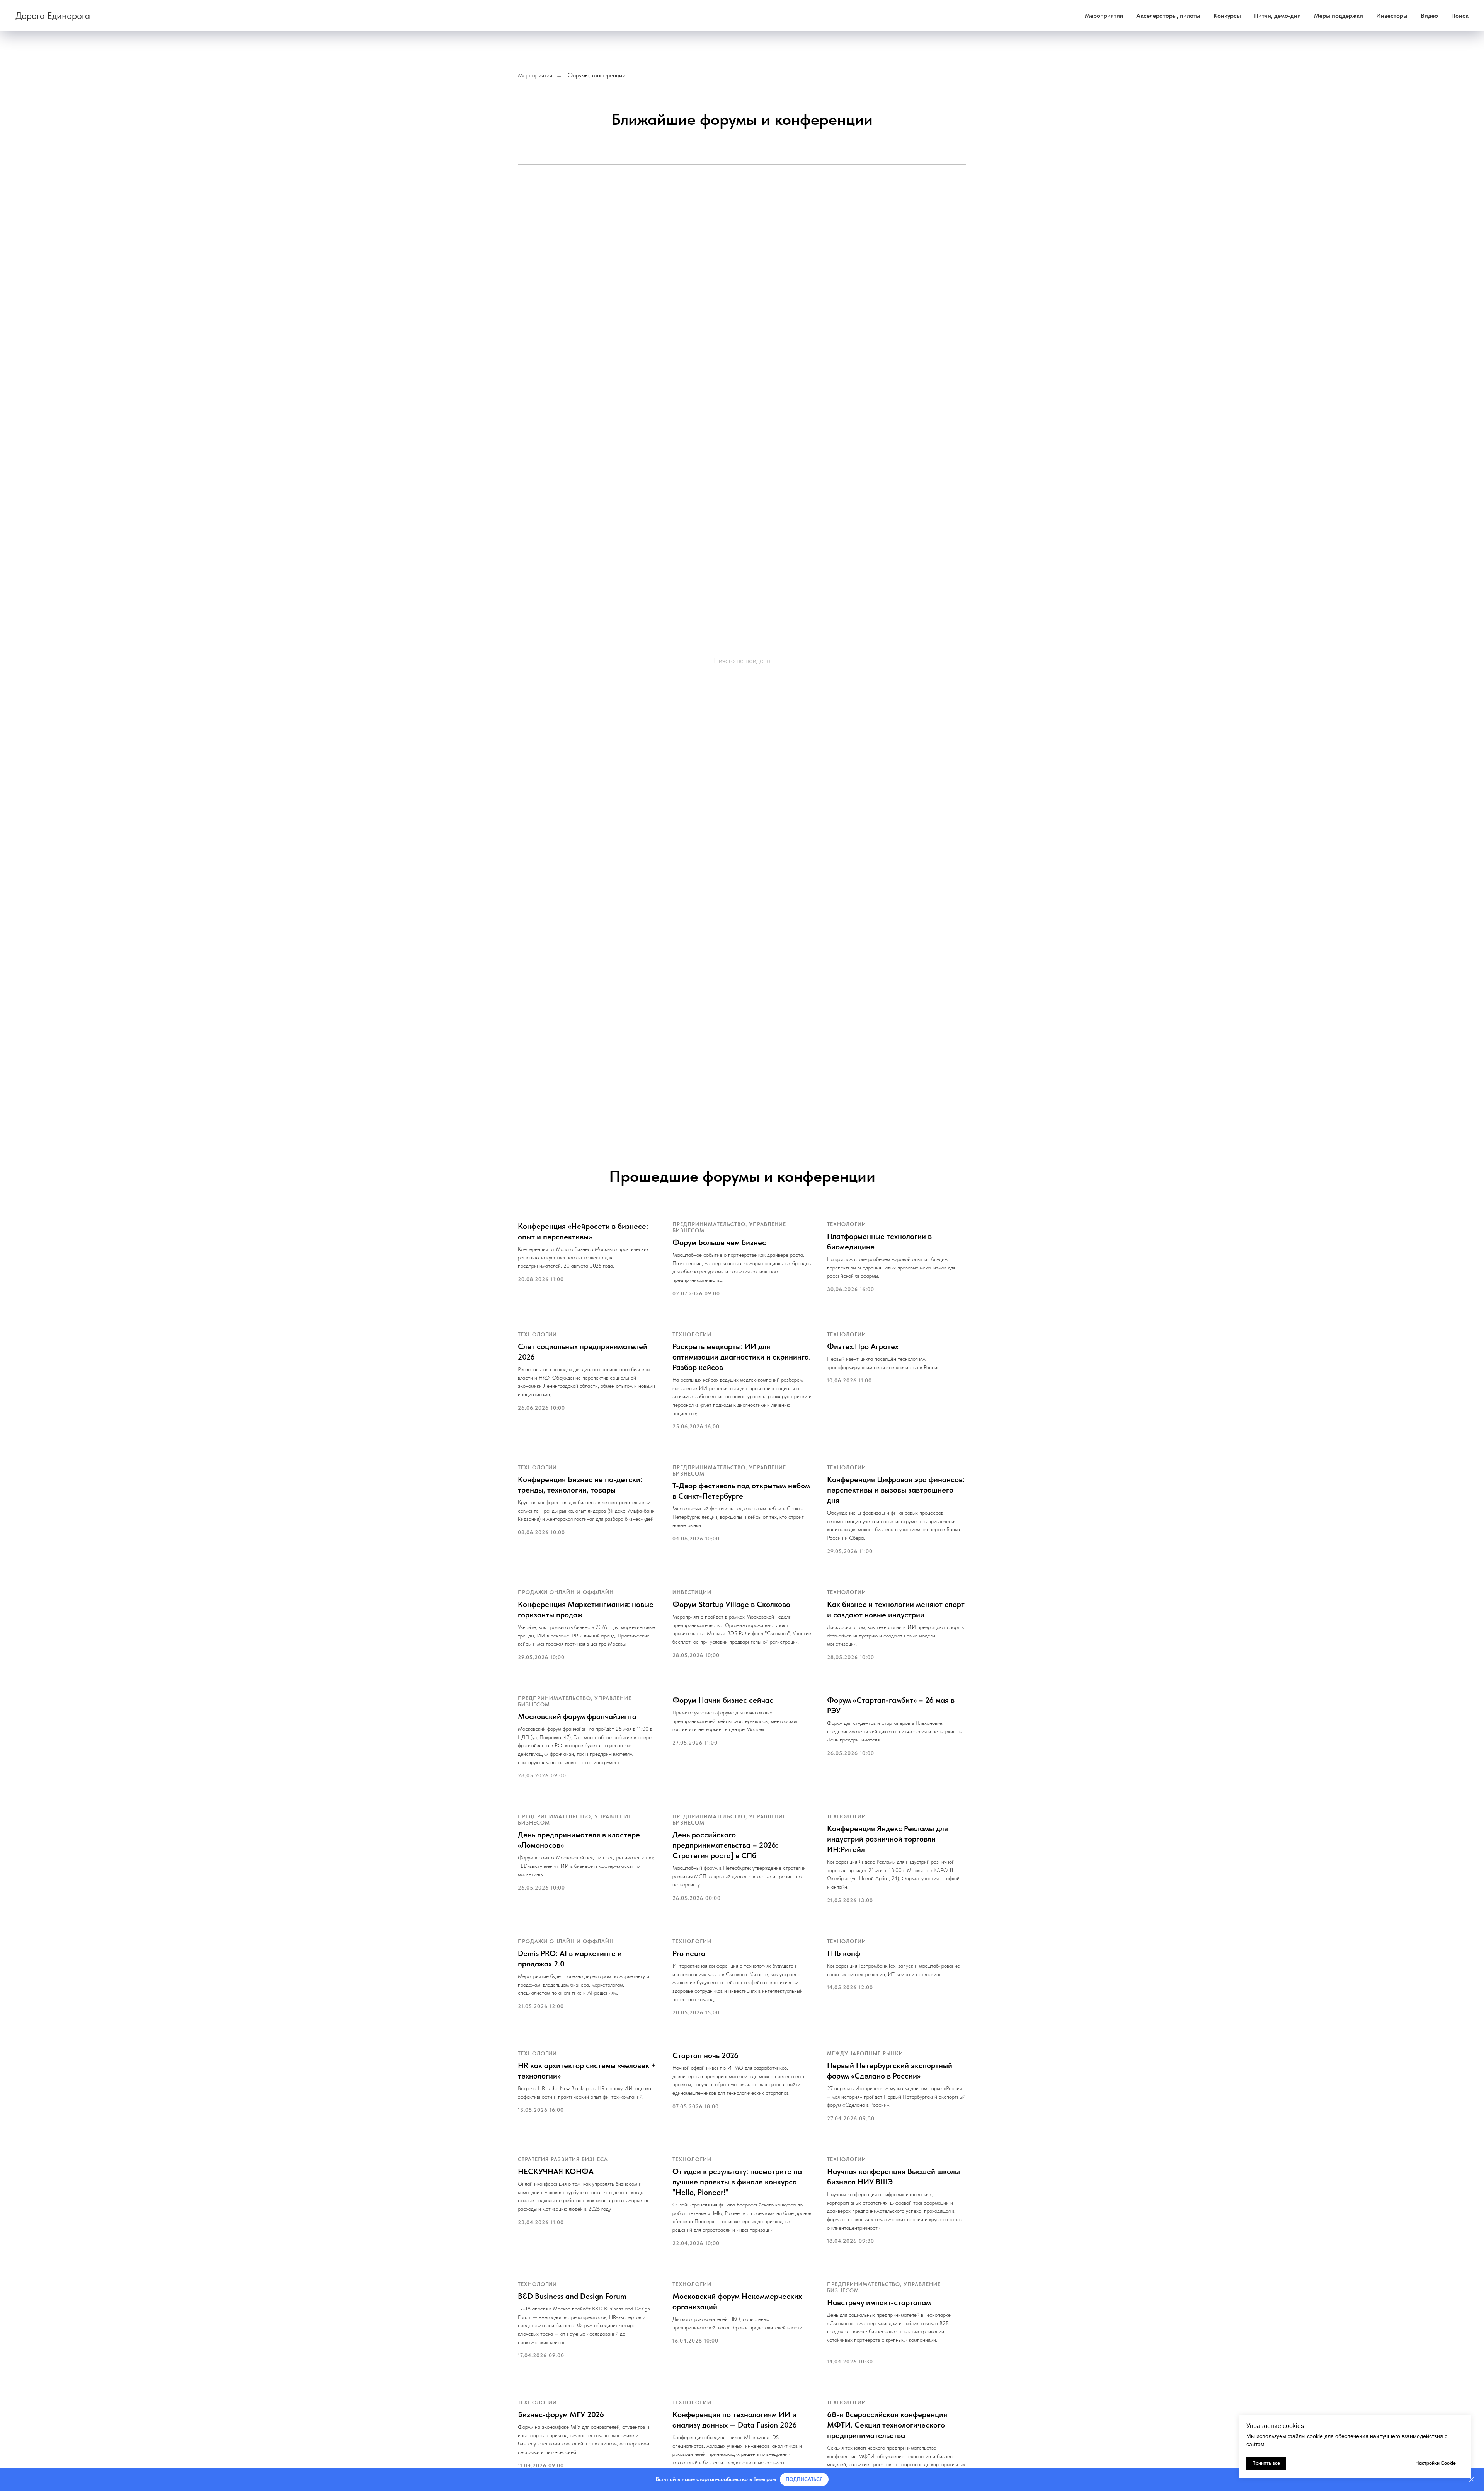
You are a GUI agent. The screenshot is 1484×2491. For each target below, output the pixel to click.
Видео (1429, 16)
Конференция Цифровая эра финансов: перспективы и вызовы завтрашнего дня (896, 1490)
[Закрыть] (1472, 2480)
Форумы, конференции (596, 75)
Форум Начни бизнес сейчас (723, 1700)
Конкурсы (1227, 16)
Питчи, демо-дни (1277, 16)
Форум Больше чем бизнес (719, 1242)
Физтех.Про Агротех (863, 1346)
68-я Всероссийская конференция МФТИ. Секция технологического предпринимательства (887, 2425)
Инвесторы (1392, 16)
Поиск (1460, 16)
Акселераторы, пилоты (1168, 16)
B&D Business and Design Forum (572, 2296)
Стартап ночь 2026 (705, 2055)
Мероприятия (1104, 16)
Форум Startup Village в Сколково (731, 1604)
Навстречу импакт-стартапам (879, 2302)
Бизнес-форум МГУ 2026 (561, 2414)
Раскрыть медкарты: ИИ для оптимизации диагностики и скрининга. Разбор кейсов (742, 1357)
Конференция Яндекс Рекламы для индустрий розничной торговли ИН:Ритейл (888, 1839)
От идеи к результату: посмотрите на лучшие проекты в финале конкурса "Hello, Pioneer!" (737, 2182)
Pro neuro (689, 1953)
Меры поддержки (1338, 16)
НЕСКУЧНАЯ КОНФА (556, 2171)
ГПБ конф (844, 1953)
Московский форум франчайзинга (577, 1716)
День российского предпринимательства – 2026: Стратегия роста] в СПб (725, 1845)
